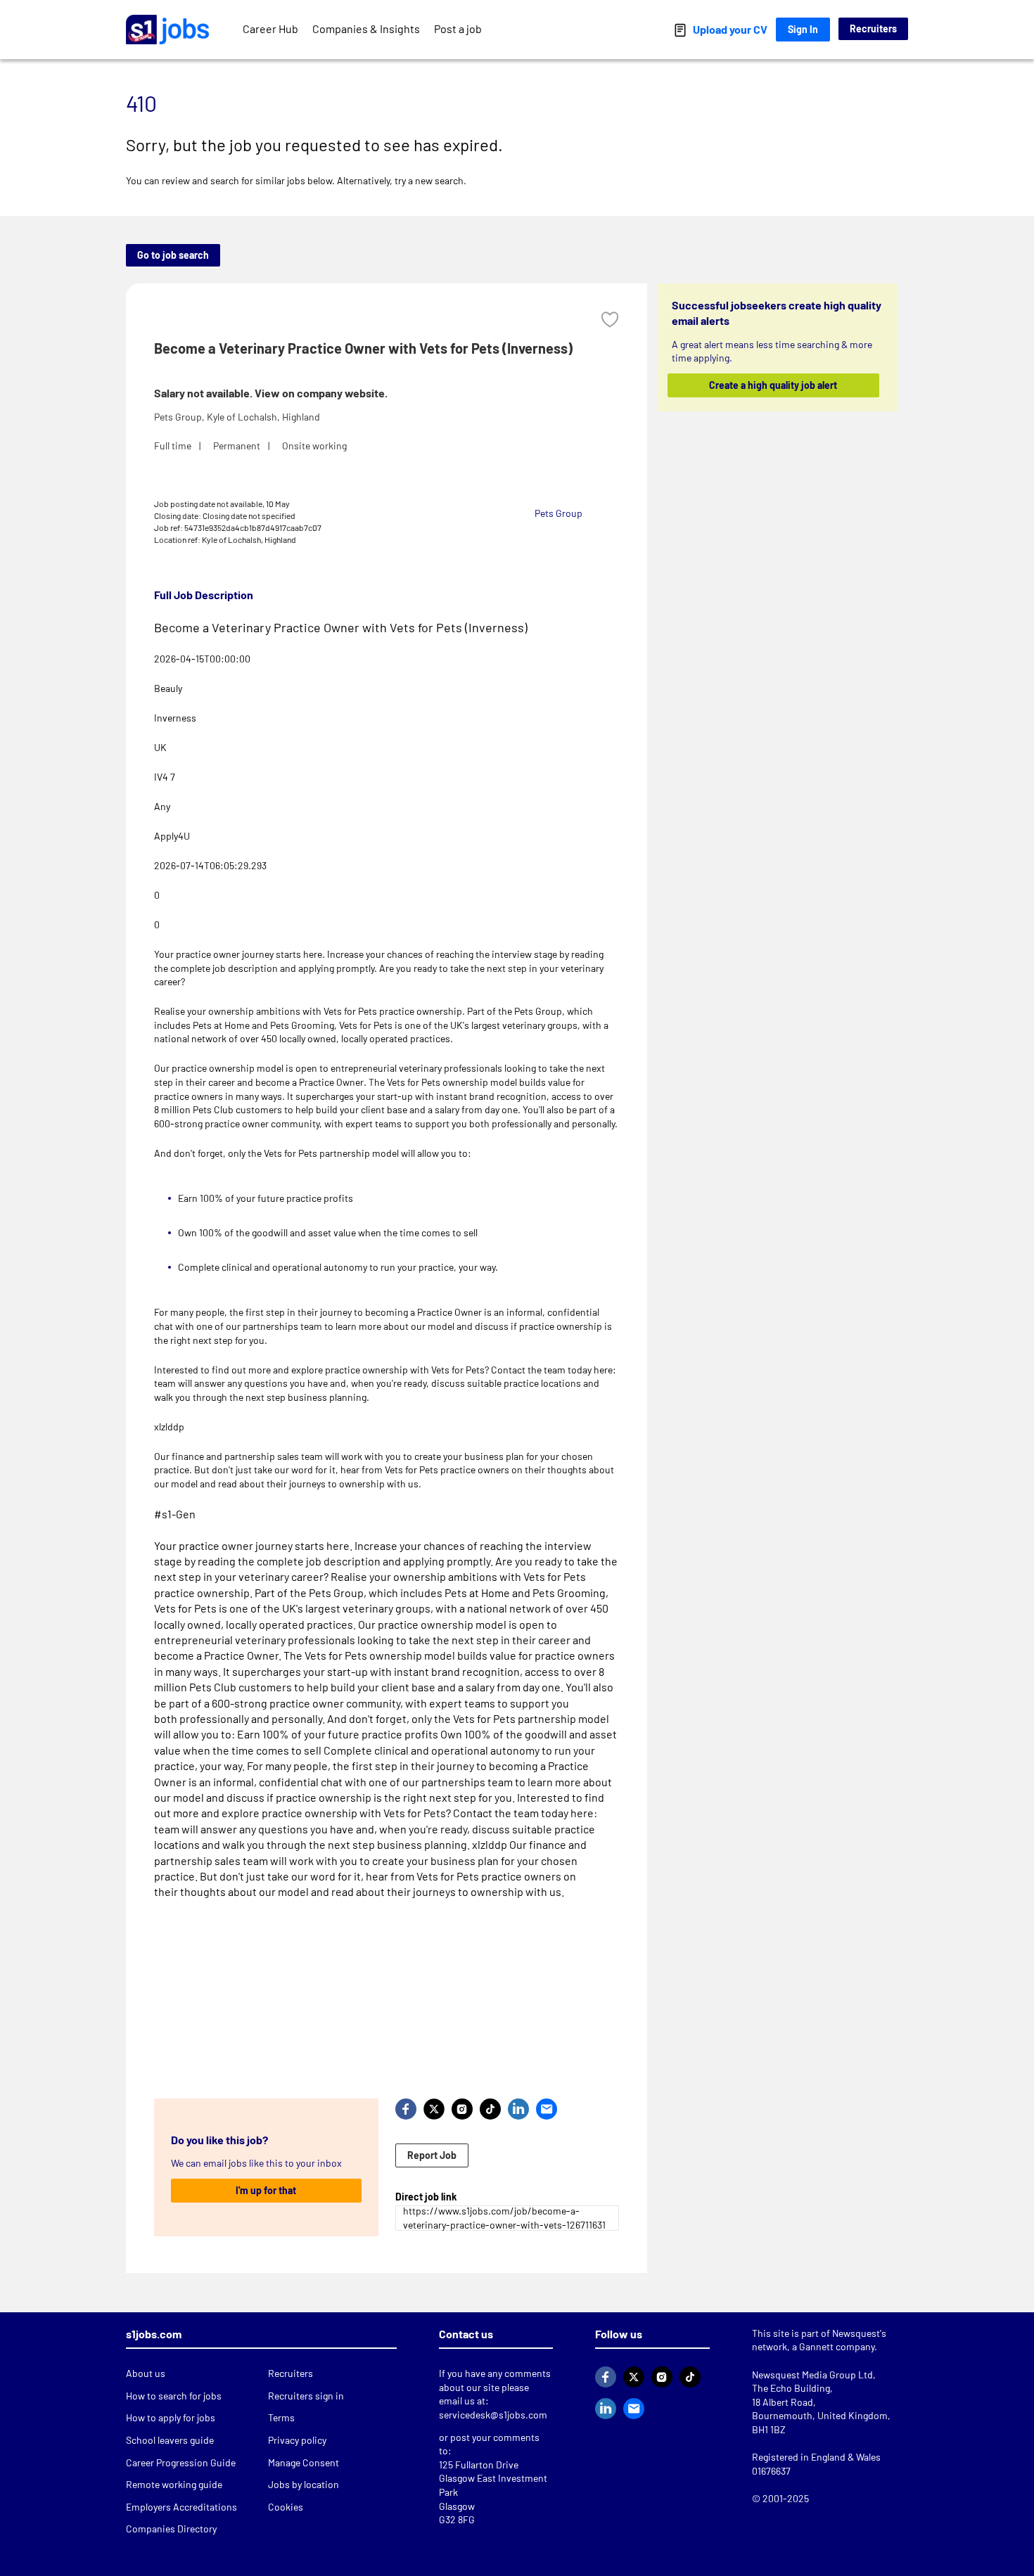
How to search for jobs (174, 2396)
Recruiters (873, 28)
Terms (281, 2417)
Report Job (432, 2155)
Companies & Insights (366, 28)
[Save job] (610, 320)
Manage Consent (304, 2462)
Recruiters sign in (306, 2396)
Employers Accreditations (181, 2507)
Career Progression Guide (181, 2462)
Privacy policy (297, 2440)
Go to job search (173, 255)
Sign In (803, 29)
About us (146, 2373)
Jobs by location (304, 2484)
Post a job (458, 28)
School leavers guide (170, 2440)
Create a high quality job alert (774, 385)
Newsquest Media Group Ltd (812, 2375)
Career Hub (270, 28)
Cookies (286, 2507)
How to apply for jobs (171, 2417)
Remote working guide (174, 2484)
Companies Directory (171, 2529)
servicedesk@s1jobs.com (493, 2415)
